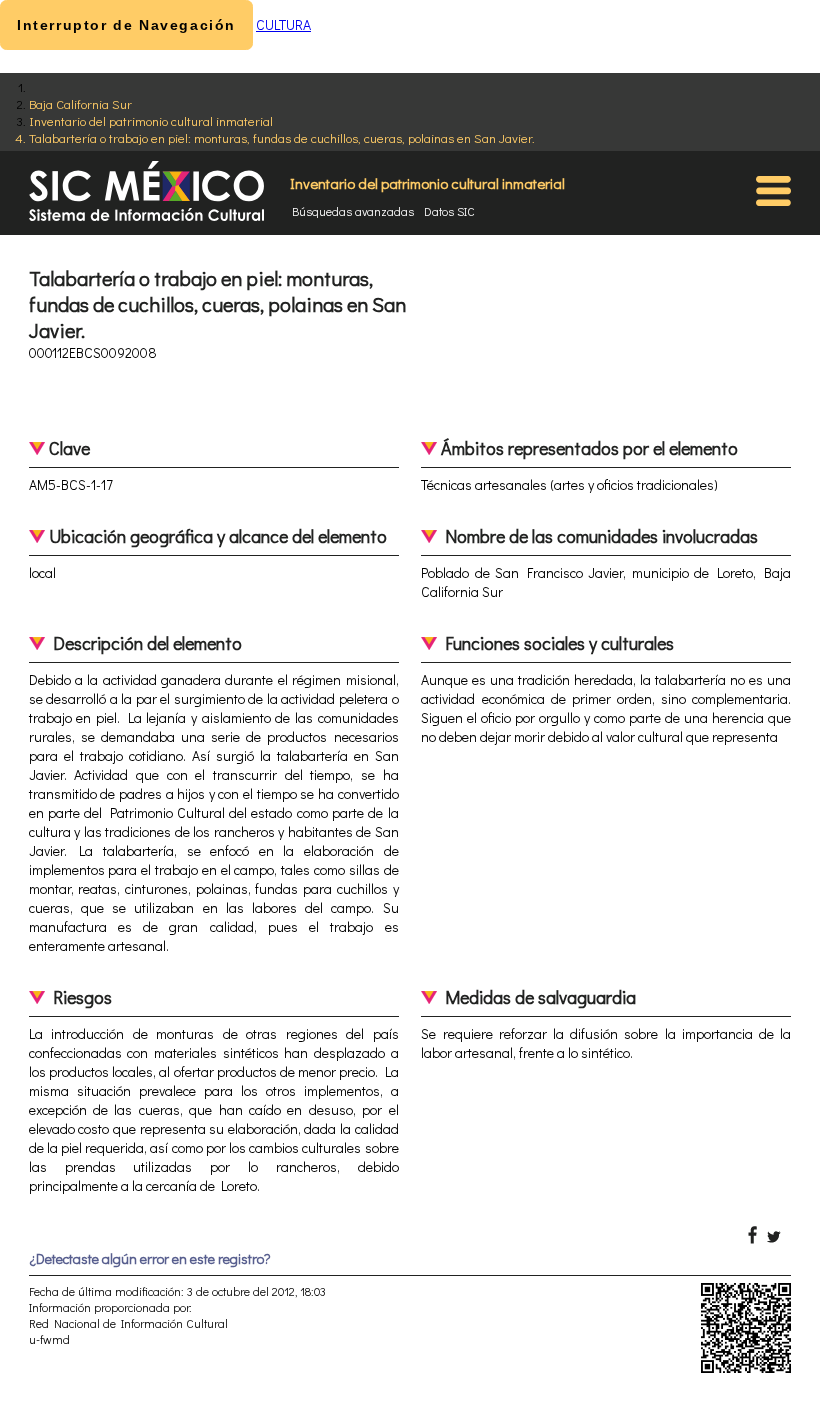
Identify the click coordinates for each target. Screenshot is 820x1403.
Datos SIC (449, 211)
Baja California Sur (80, 103)
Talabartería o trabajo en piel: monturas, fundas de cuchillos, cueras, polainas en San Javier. (282, 137)
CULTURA (283, 24)
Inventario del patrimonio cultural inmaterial (151, 120)
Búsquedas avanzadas (353, 211)
